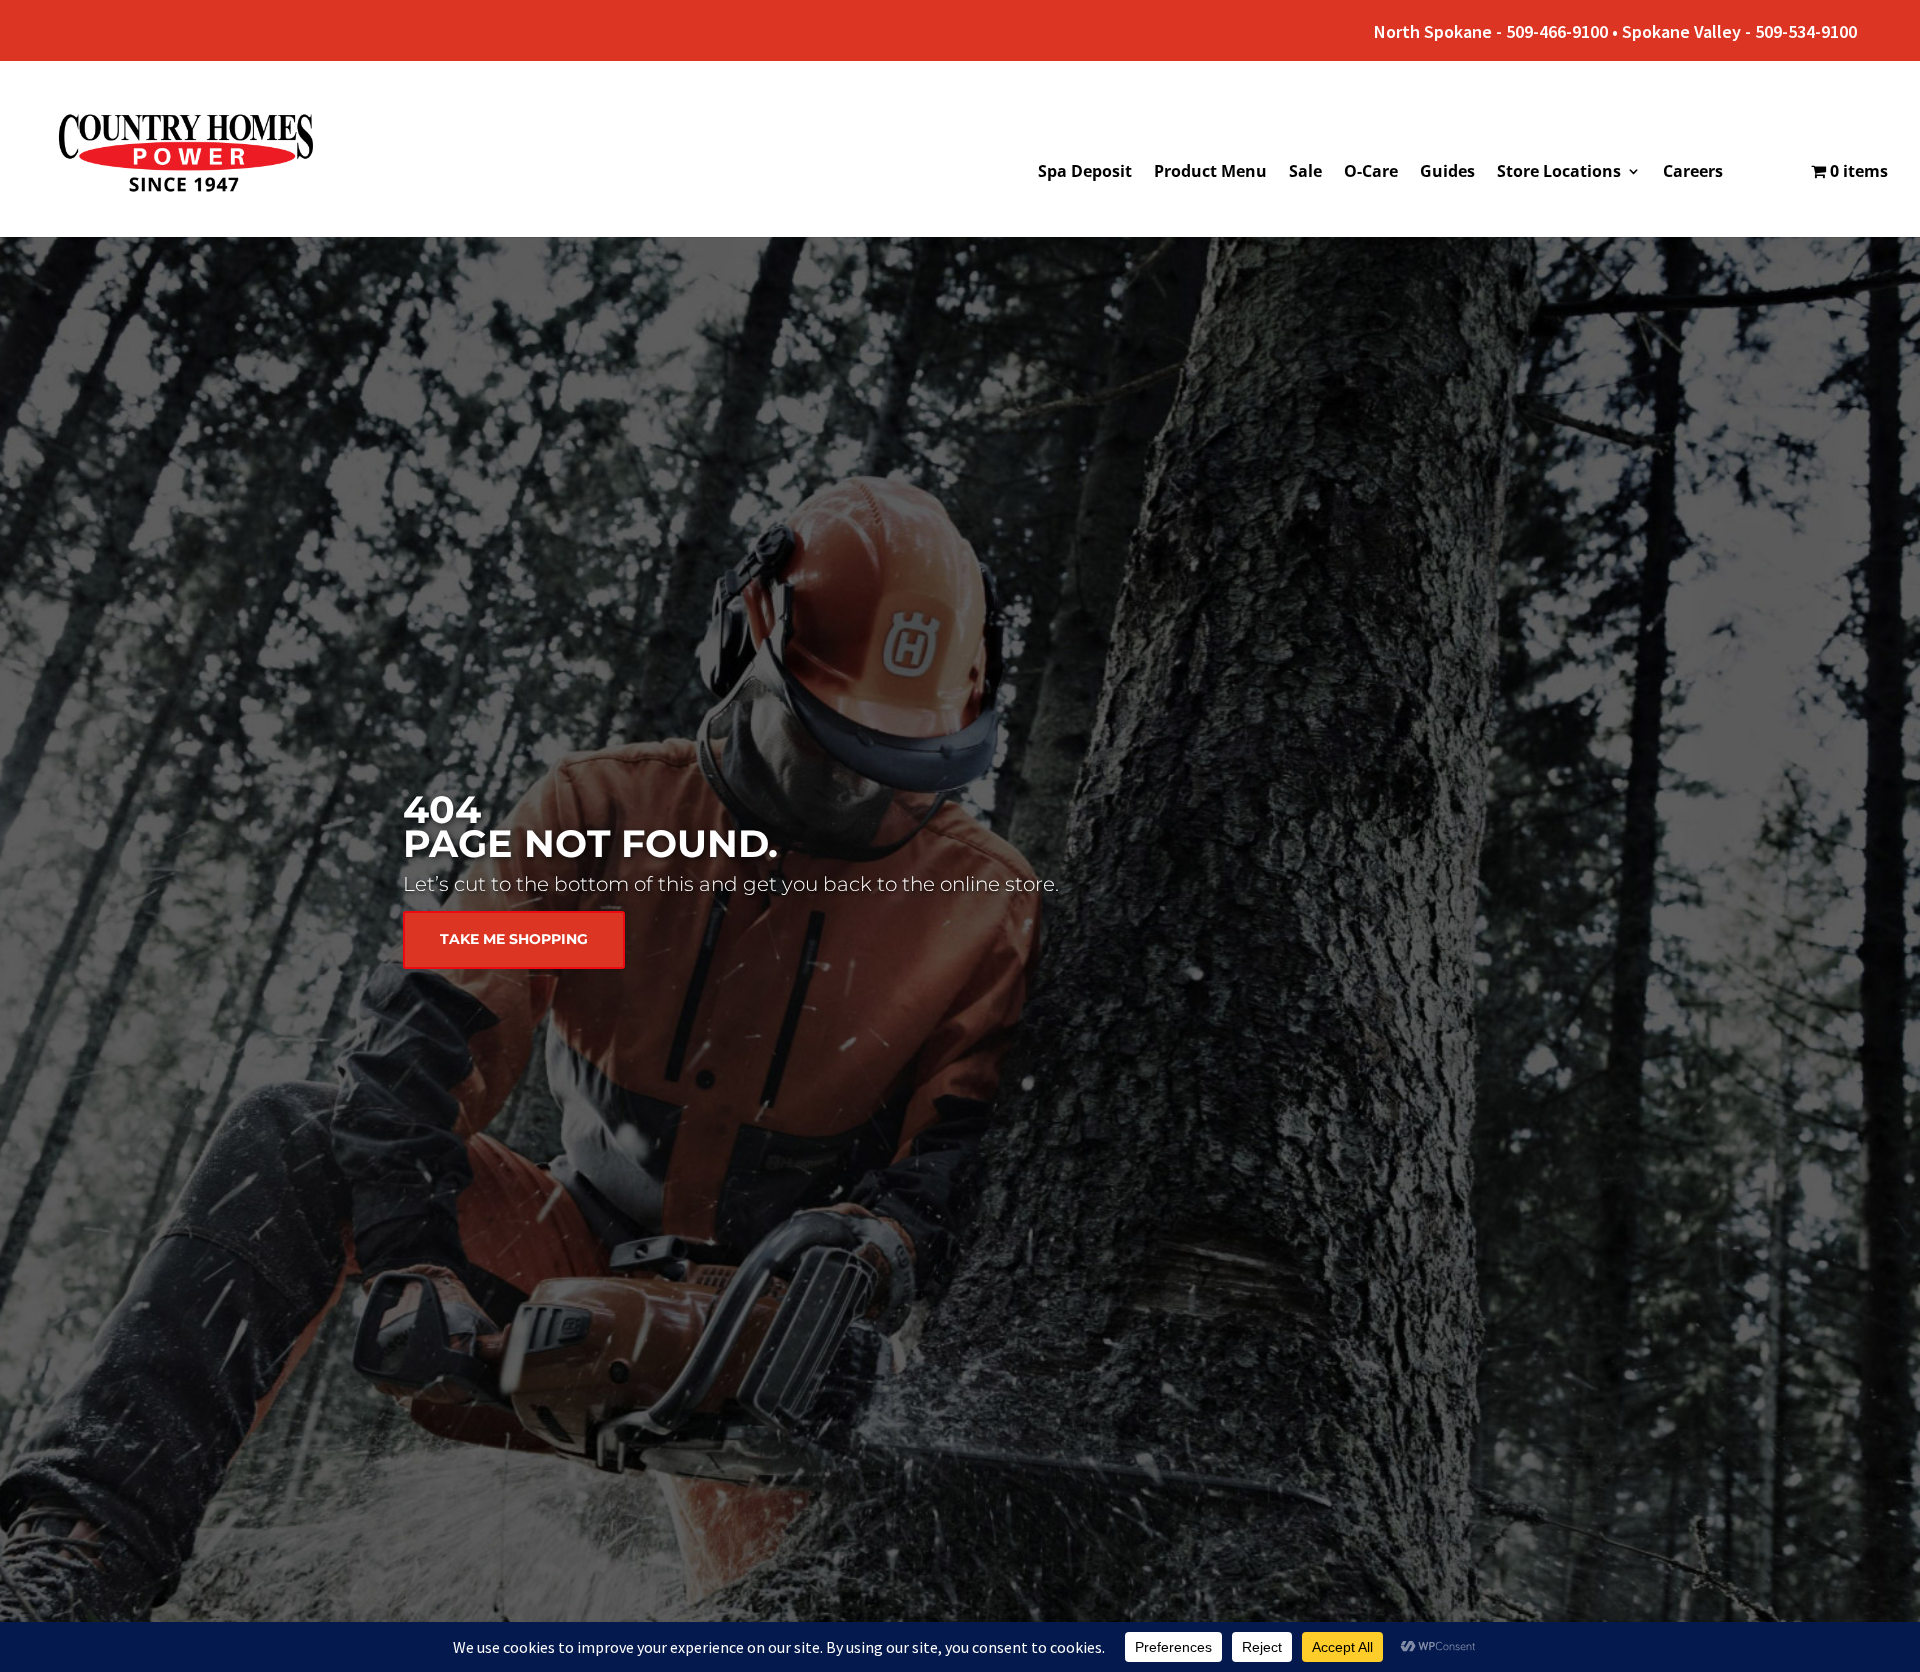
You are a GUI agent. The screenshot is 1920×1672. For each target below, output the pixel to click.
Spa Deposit (1085, 173)
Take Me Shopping (514, 939)
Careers (1693, 173)
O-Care (1371, 173)
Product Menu (1210, 173)
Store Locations (1559, 173)
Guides (1447, 173)
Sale (1305, 173)
